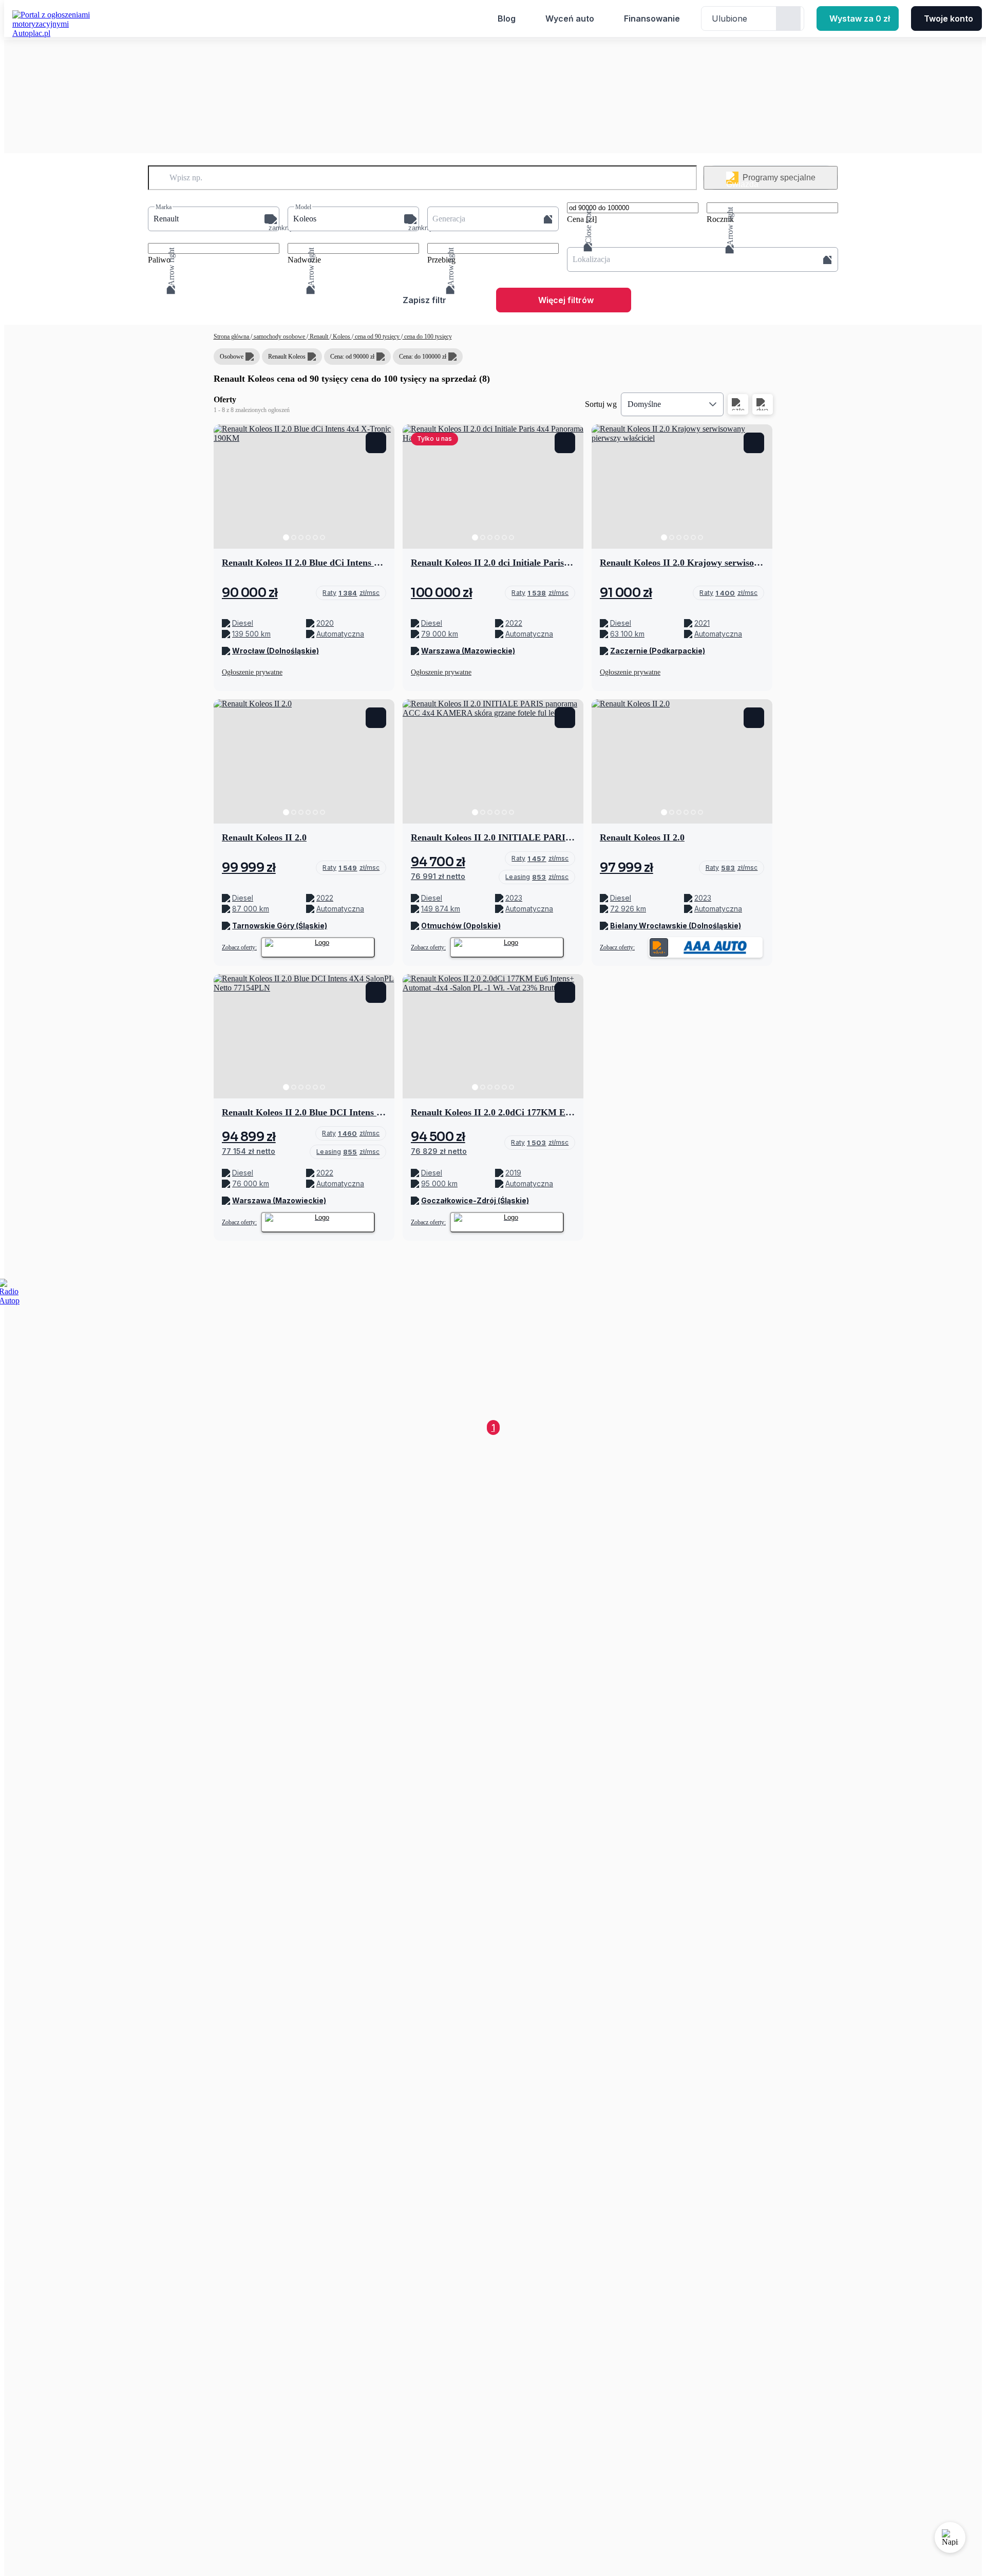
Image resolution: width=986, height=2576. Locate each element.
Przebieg (441, 260)
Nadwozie (304, 260)
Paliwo (159, 260)
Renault (319, 337)
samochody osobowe (279, 337)
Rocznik (720, 219)
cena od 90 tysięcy (377, 337)
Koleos (342, 337)
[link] (351, 593)
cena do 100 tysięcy (427, 337)
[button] (214, 219)
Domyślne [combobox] (644, 404)
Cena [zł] (582, 219)
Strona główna (232, 337)
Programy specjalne (779, 178)
